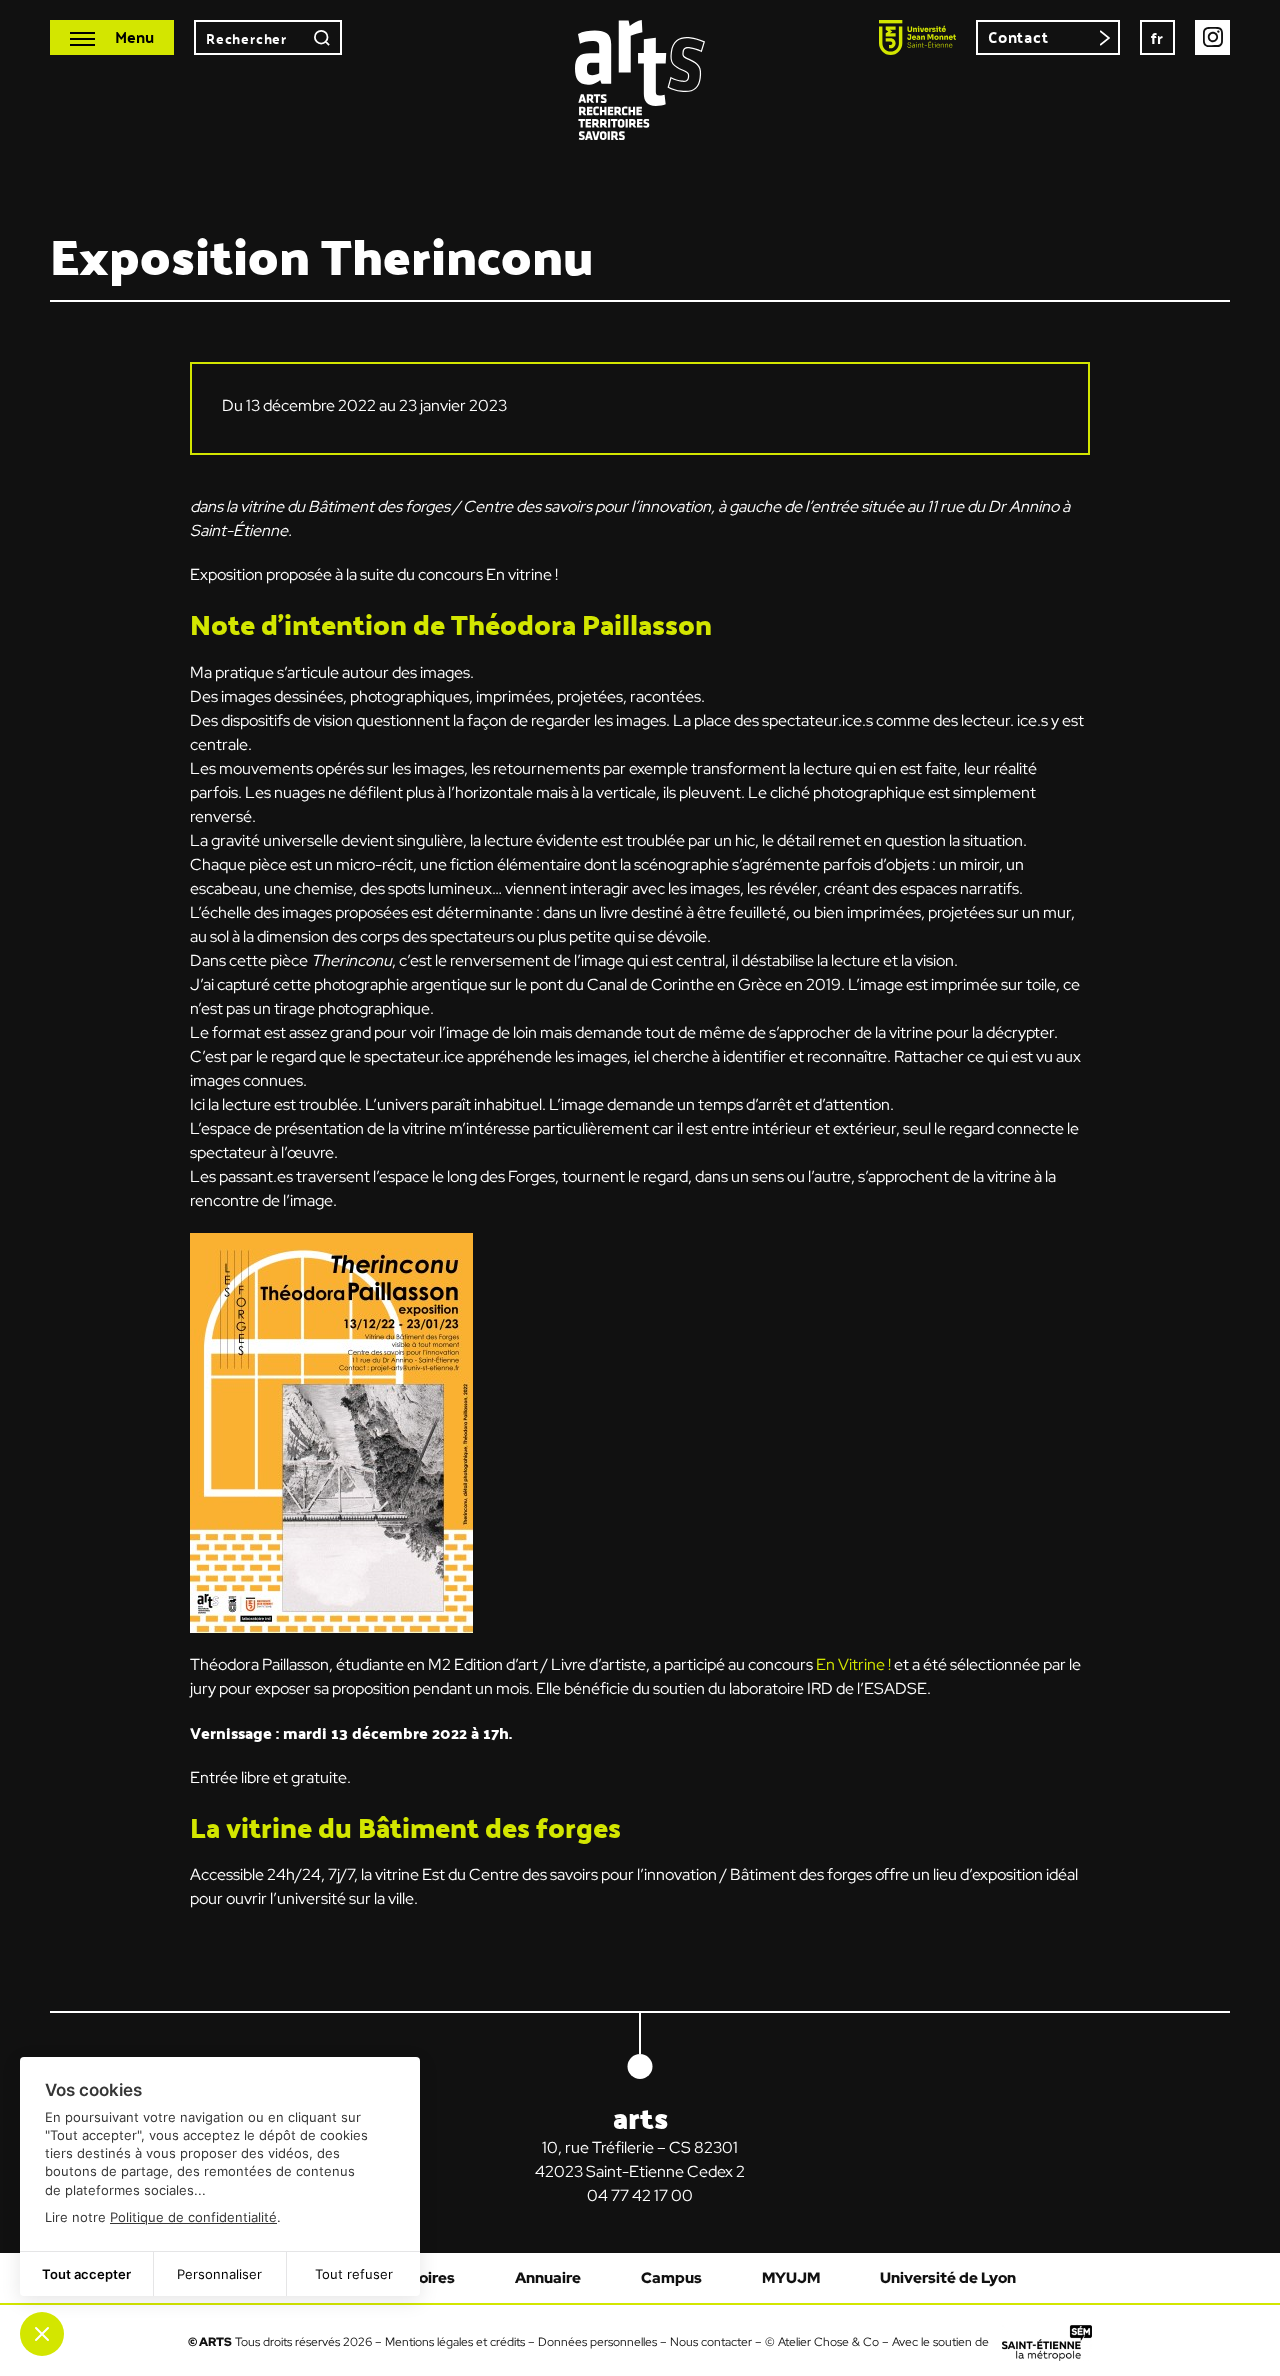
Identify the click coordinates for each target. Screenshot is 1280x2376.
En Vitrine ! (853, 1664)
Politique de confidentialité (193, 2217)
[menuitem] (1157, 37)
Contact (1018, 36)
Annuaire (548, 2278)
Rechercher (322, 37)
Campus (671, 2278)
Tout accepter (86, 2274)
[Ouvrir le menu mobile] (112, 37)
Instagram (1212, 37)
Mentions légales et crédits (455, 2342)
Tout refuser (354, 2274)
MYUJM (791, 2278)
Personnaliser (219, 2274)
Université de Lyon (948, 2278)
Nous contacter (711, 2342)
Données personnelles (597, 2342)
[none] (1157, 37)
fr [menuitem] (1158, 37)
